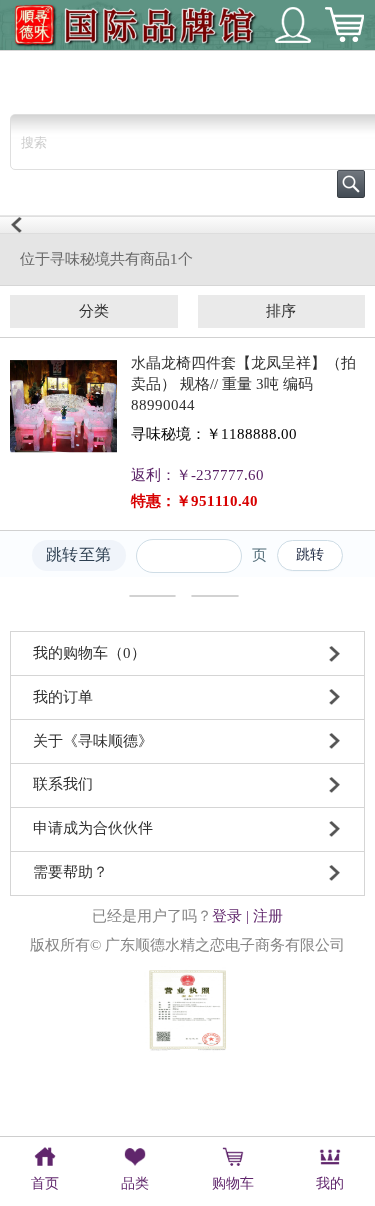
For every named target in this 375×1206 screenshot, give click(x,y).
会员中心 (293, 25)
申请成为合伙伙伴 (93, 828)
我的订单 (63, 697)
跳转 (310, 554)
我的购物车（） (89, 653)
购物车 (344, 25)
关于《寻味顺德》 (93, 741)
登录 (227, 916)
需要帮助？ (70, 872)
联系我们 (63, 784)
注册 (268, 916)
